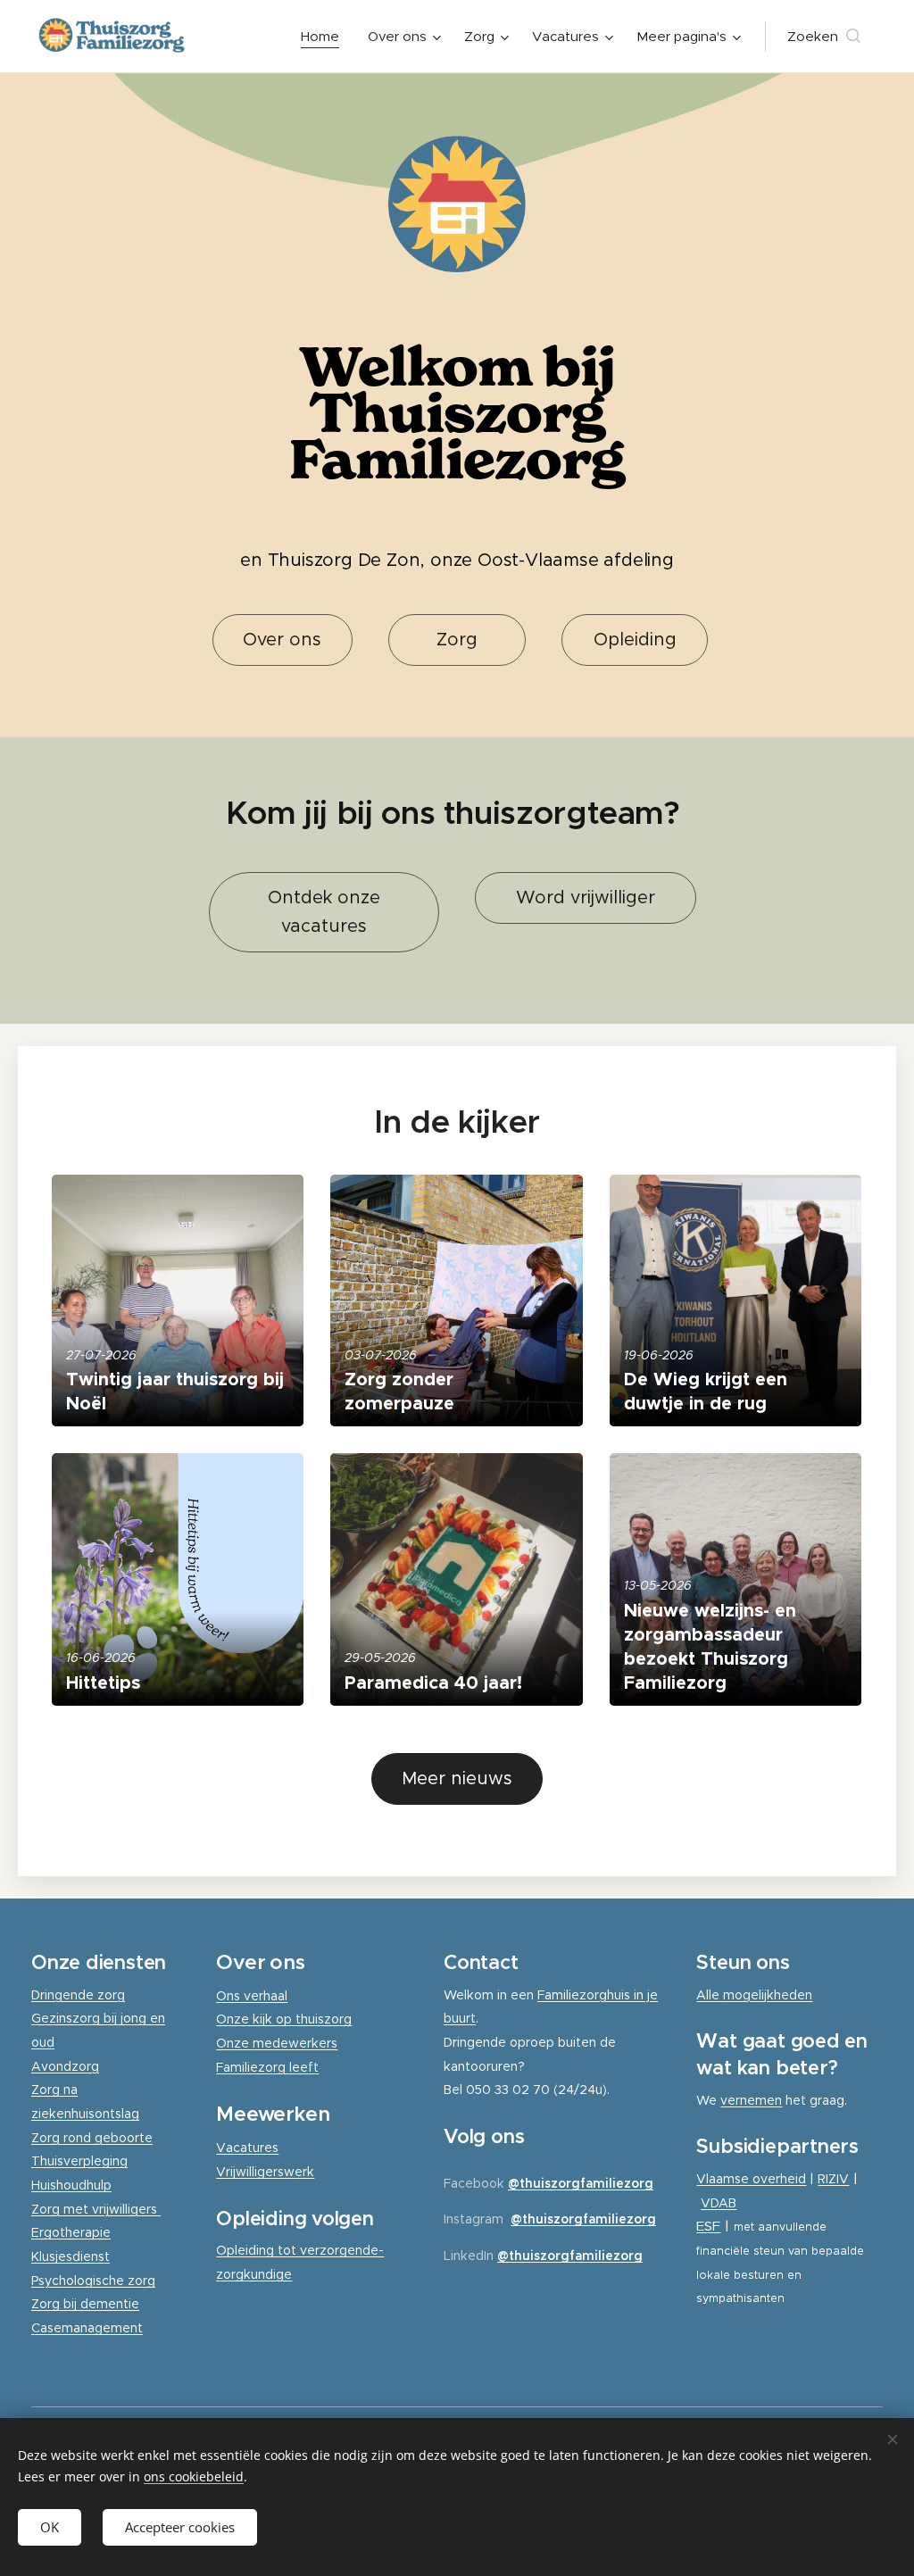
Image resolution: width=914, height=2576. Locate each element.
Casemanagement (87, 2328)
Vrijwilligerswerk (265, 2172)
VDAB (719, 2203)
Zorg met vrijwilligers (96, 2209)
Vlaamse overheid (751, 2179)
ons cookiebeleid (194, 2476)
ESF (708, 2226)
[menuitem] (325, 37)
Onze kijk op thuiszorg (284, 2019)
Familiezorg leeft (267, 2067)
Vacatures (247, 2148)
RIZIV (833, 2179)
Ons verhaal (252, 1996)
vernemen (751, 2100)
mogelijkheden (768, 1995)
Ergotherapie (71, 2232)
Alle (710, 1995)
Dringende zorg (78, 1995)
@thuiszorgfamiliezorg (581, 2183)
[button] (824, 37)
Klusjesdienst (71, 2256)
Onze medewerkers (277, 2043)
